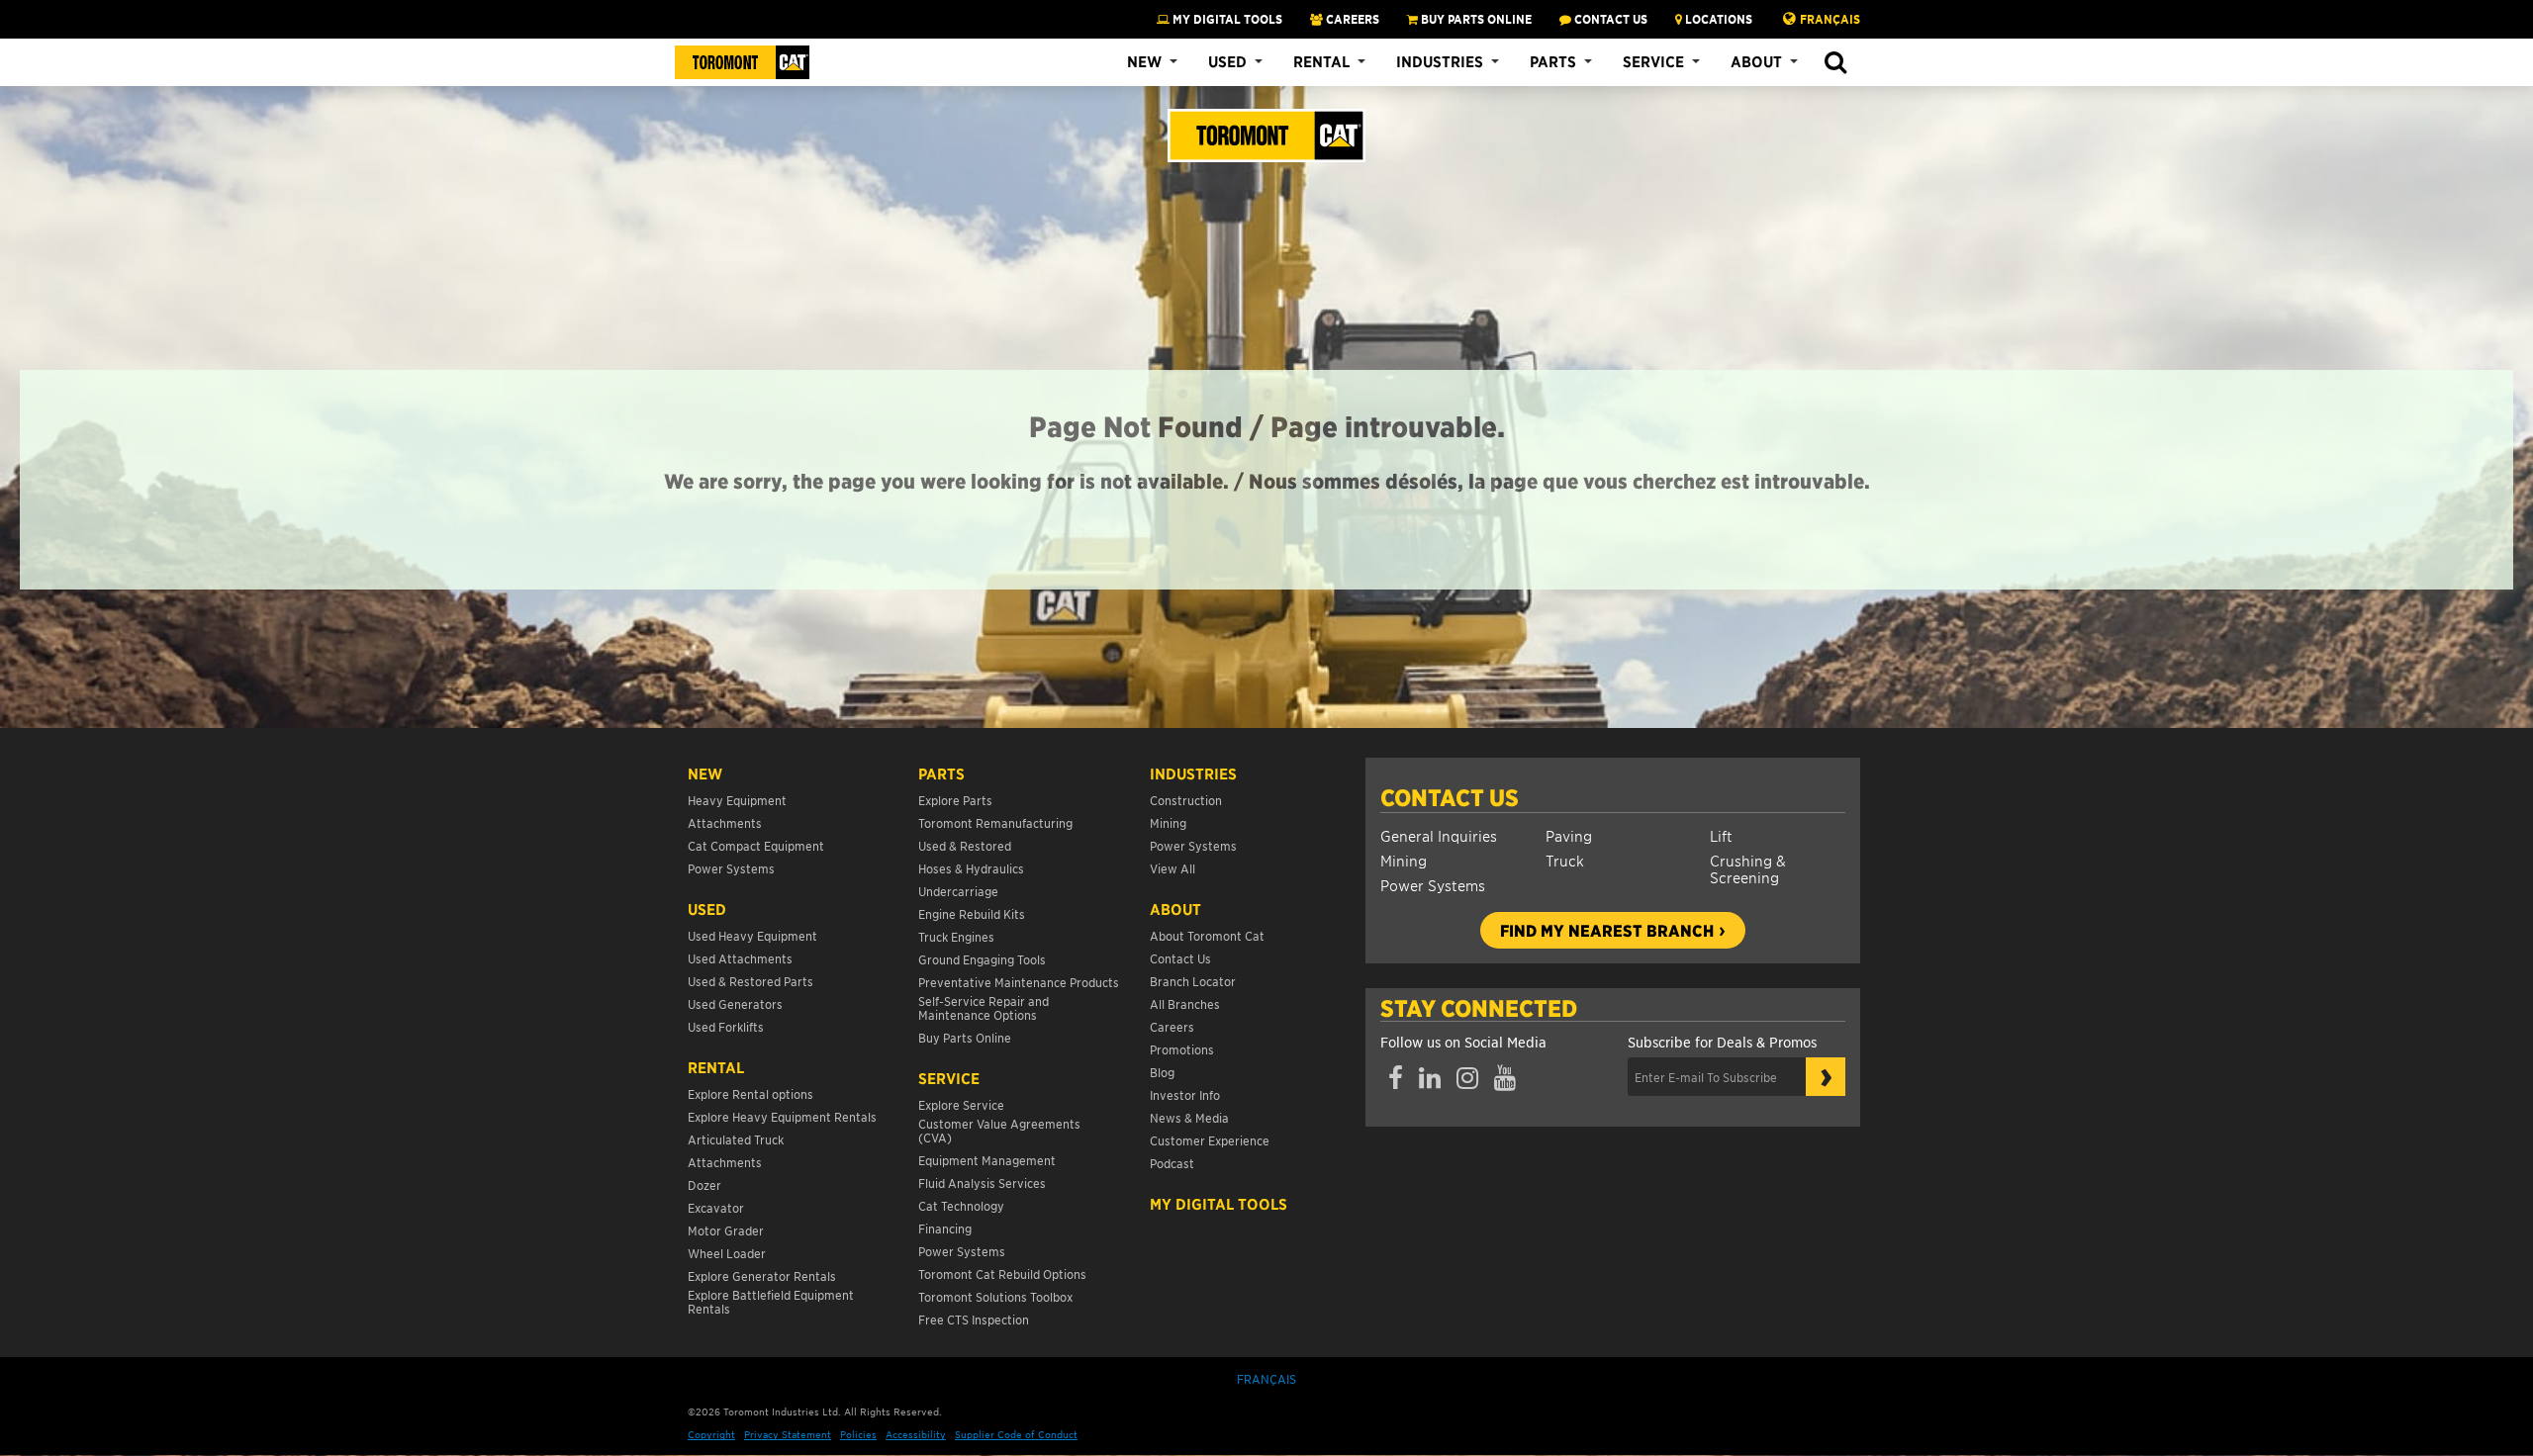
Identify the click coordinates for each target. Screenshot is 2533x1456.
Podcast (1172, 1163)
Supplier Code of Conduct (1016, 1434)
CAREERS (1351, 19)
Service (1653, 61)
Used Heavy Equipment (752, 935)
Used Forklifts (726, 1026)
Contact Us (1450, 797)
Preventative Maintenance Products (1019, 982)
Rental (1321, 61)
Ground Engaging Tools (982, 959)
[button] (1835, 63)
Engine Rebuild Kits (972, 913)
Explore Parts (955, 800)
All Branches (1185, 1003)
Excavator (716, 1207)
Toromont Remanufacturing (995, 822)
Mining (1404, 860)
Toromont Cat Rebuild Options (1002, 1274)
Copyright (711, 1434)
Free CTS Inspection (974, 1319)
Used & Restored (965, 845)
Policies (858, 1434)
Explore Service (961, 1104)
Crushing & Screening (1748, 868)
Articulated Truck (737, 1139)
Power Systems (1433, 885)
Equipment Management (987, 1160)
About (1756, 61)
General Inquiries (1439, 835)
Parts (1553, 61)
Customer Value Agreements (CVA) (999, 1130)
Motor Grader (726, 1230)
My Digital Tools (1226, 19)
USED (707, 909)
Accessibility (916, 1434)
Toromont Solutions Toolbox (995, 1296)
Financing (945, 1228)
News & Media (1189, 1117)
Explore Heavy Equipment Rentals (782, 1116)
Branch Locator (1193, 981)
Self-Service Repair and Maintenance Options (984, 1007)
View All (1173, 868)
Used (1227, 61)
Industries (1440, 61)
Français (1830, 19)
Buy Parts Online (965, 1037)
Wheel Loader (727, 1253)
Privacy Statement (788, 1434)
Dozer (704, 1184)
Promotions (1182, 1049)
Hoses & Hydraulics (971, 868)
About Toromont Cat (1207, 935)
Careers (1172, 1026)
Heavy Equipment (737, 800)
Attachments (725, 822)
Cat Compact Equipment (756, 845)
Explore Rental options (751, 1093)
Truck (1565, 860)
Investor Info (1185, 1094)
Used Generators (735, 1003)
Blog (1162, 1072)
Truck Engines (956, 936)
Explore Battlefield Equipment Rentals (771, 1301)
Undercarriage (958, 891)
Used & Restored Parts (751, 981)
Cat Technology (961, 1205)
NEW (705, 773)
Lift (1721, 835)
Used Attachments (740, 958)
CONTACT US (1609, 19)
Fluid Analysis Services (982, 1183)
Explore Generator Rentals (762, 1275)
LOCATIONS (1717, 19)
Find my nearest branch (1607, 930)
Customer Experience (1210, 1140)
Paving (1569, 835)
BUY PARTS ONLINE (1475, 19)
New (1144, 61)
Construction (1186, 800)
